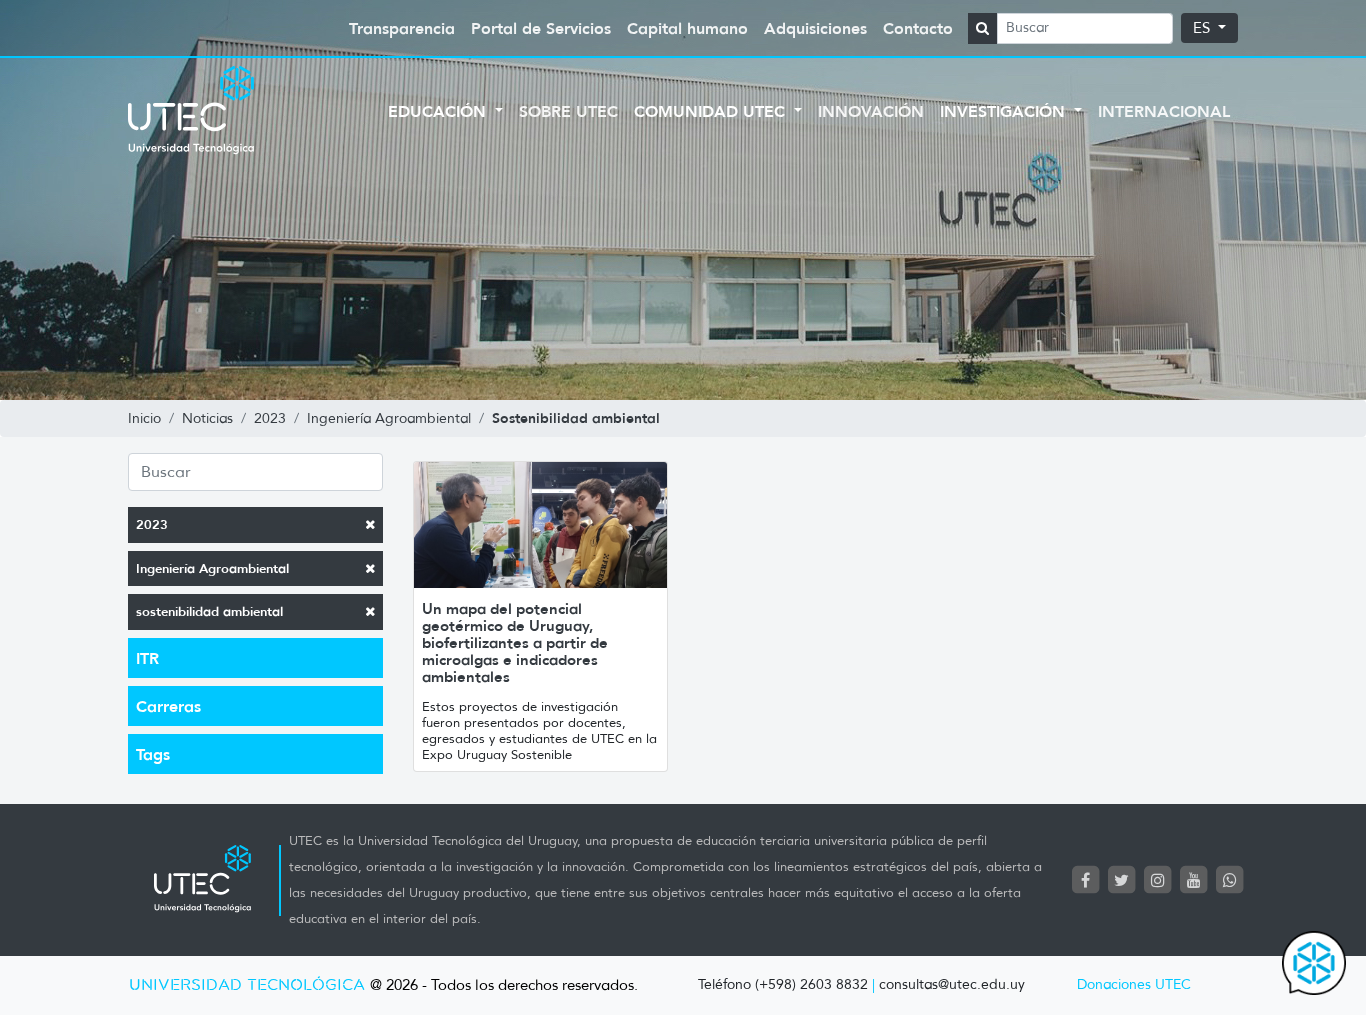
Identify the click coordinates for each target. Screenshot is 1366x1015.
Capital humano (687, 28)
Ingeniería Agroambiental (212, 568)
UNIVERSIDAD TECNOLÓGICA (247, 985)
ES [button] (1203, 28)
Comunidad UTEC (712, 111)
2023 (152, 524)
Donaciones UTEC (1134, 984)
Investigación (1005, 111)
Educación (439, 111)
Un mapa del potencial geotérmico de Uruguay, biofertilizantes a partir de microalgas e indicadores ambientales (515, 642)
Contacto (918, 28)
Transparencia (402, 28)
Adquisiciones (815, 28)
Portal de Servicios (541, 28)
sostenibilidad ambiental (209, 611)
